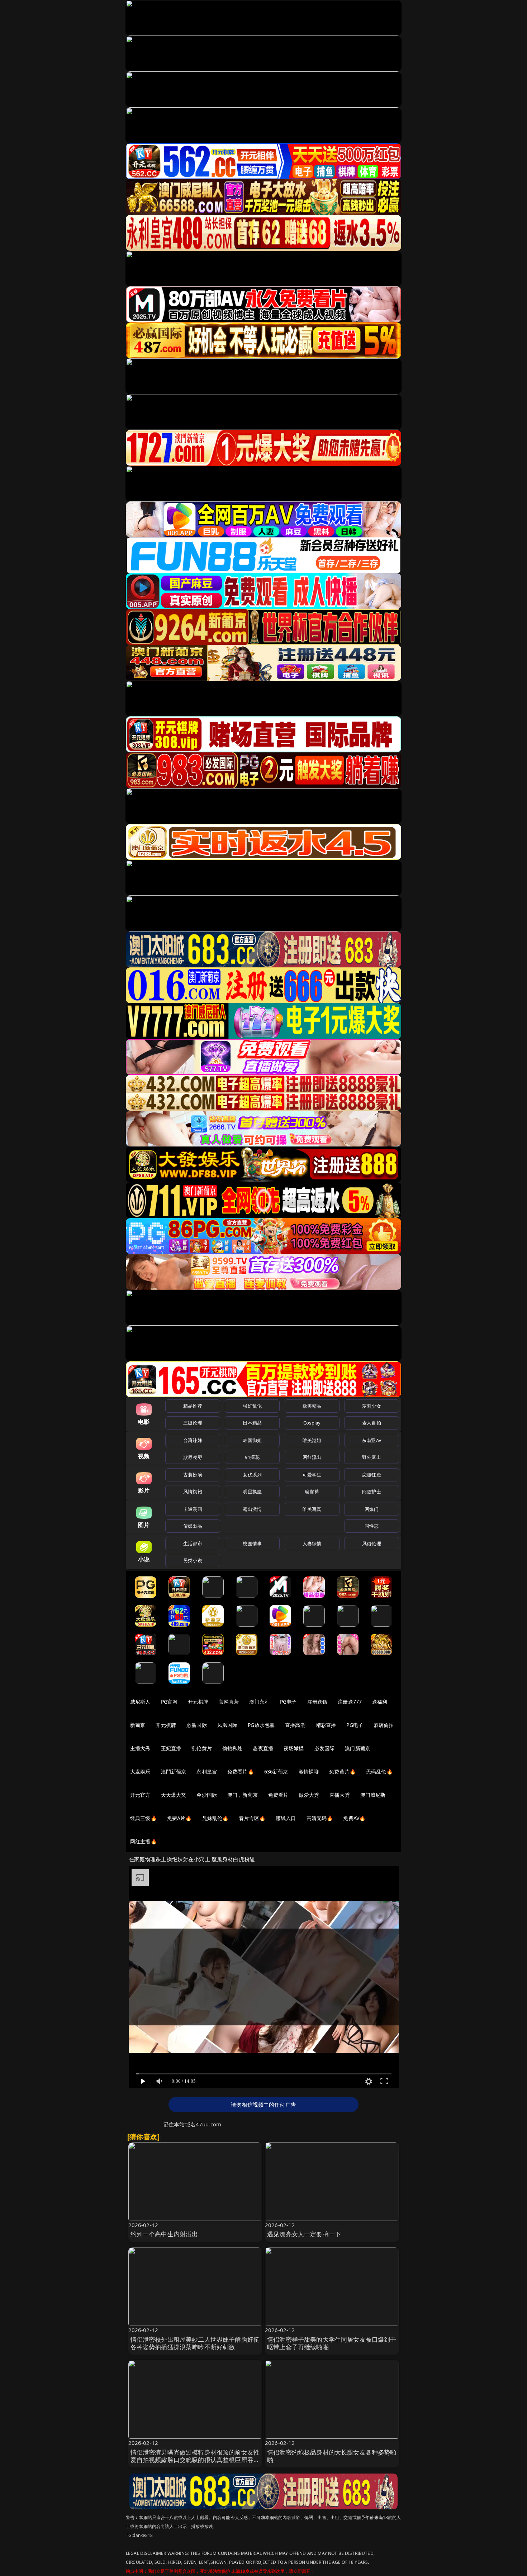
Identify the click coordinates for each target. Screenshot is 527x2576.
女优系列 (252, 1475)
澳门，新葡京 (243, 1795)
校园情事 (252, 1543)
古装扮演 (193, 1475)
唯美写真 (312, 1509)
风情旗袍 (193, 1492)
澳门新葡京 (358, 1748)
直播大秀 (340, 1795)
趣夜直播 (263, 1748)
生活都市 (193, 1543)
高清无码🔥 (320, 1818)
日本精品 (252, 1423)
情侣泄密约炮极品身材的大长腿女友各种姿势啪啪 (332, 2456)
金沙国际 (207, 1795)
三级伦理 (193, 1423)
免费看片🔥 (241, 1771)
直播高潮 (295, 1725)
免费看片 (278, 1795)
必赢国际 (197, 1725)
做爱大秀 (309, 1795)
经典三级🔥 (143, 1818)
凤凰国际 (227, 1725)
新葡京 (138, 1725)
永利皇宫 (207, 1771)
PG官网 (169, 1702)
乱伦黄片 (202, 1748)
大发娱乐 (140, 1771)
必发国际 (325, 1748)
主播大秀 (140, 1748)
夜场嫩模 (294, 1748)
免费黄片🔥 (342, 1771)
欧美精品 (312, 1406)
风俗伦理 (372, 1543)
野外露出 (372, 1457)
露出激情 (252, 1509)
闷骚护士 (372, 1492)
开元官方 (140, 1795)
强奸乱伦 (252, 1406)
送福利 (380, 1702)
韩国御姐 (252, 1440)
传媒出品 (193, 1526)
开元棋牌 (198, 1702)
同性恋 (372, 1526)
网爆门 (372, 1509)
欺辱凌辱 (193, 1457)
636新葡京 (276, 1771)
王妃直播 (171, 1748)
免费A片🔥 (179, 1818)
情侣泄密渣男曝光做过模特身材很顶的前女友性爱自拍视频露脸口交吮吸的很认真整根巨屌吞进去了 (195, 2460)
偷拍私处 (232, 1748)
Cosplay (312, 1423)
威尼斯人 (140, 1702)
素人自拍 (372, 1423)
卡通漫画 (193, 1509)
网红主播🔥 (143, 1841)
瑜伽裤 (312, 1492)
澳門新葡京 (174, 1771)
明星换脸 (252, 1492)
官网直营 (229, 1702)
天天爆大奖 (174, 1795)
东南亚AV (372, 1440)
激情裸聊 (309, 1771)
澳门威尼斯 (373, 1795)
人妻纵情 (312, 1543)
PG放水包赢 (261, 1725)
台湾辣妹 (193, 1440)
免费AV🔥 (354, 1818)
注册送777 (350, 1702)
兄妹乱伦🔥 (215, 1818)
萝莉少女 (372, 1406)
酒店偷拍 (384, 1725)
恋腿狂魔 (372, 1475)
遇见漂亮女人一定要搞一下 (304, 2234)
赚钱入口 (286, 1818)
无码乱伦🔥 (379, 1771)
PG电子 (288, 1702)
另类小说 (193, 1560)
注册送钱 (317, 1702)
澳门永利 (259, 1702)
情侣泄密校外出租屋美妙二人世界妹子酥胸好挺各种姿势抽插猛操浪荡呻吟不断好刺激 (195, 2343)
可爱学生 (312, 1475)
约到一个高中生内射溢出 (164, 2234)
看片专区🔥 (252, 1818)
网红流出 (312, 1457)
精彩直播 (326, 1725)
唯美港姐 (312, 1440)
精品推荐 (193, 1406)
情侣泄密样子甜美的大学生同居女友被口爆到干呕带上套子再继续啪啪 (332, 2343)
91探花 (252, 1457)
